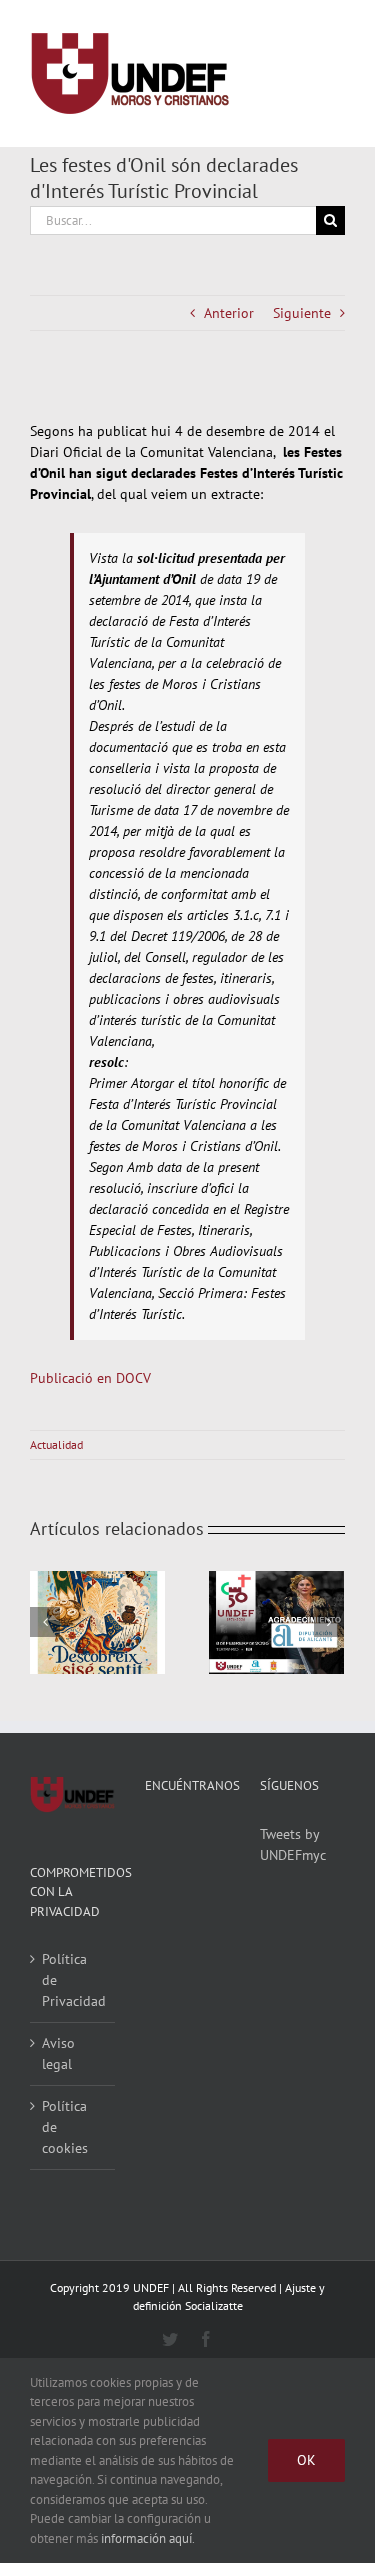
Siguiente (302, 313)
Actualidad (56, 1444)
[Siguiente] (329, 1622)
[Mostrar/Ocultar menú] (330, 74)
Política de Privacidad (73, 1980)
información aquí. (148, 2538)
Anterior (229, 313)
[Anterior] (45, 1622)
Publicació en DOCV (90, 1378)
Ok (306, 2460)
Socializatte (214, 2305)
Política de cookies (65, 2127)
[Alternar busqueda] (256, 73)
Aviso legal (58, 2053)
